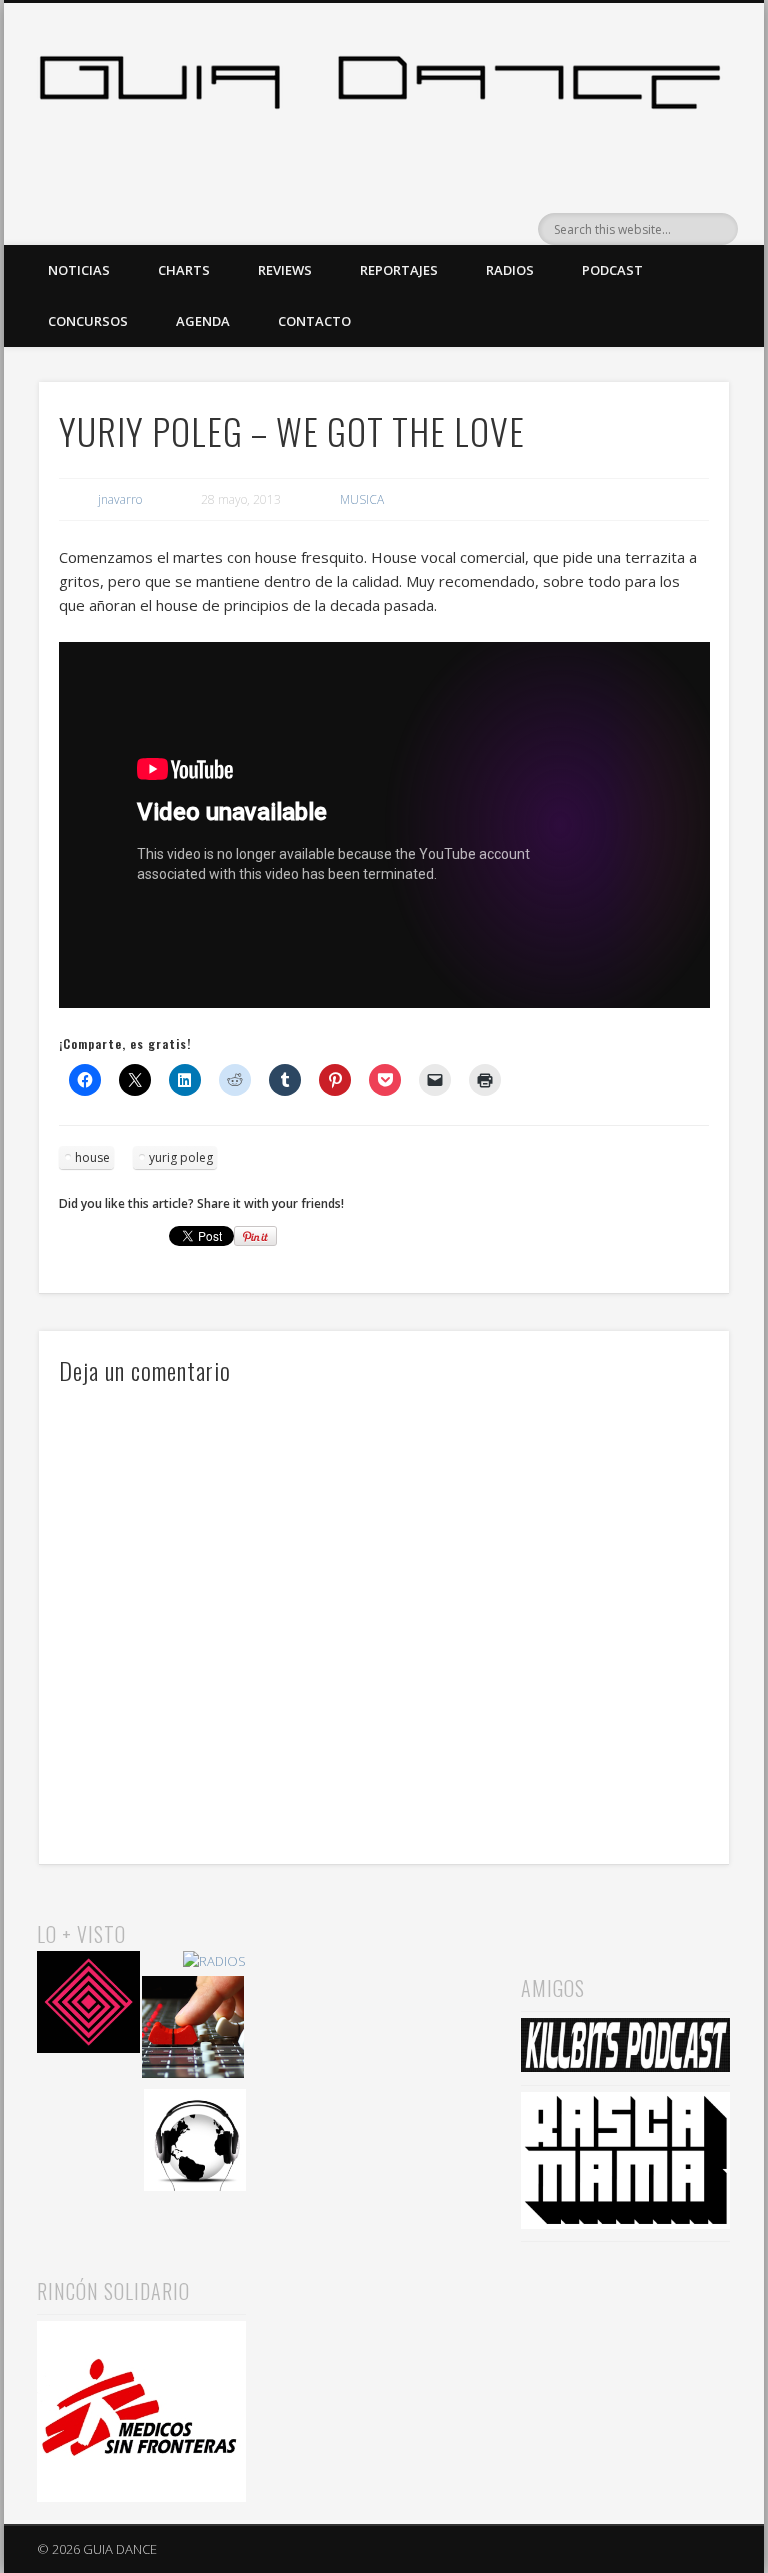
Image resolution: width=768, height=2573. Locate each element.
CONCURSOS (88, 321)
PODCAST (612, 270)
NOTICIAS (79, 270)
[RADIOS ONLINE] (195, 2143)
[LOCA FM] (88, 2005)
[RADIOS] (214, 1961)
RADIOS (510, 270)
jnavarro (120, 499)
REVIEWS (285, 270)
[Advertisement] (384, 2018)
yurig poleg (181, 1157)
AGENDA (203, 321)
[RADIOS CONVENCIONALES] (193, 2030)
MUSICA (362, 499)
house (92, 1157)
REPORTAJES (399, 270)
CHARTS (184, 270)
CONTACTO (314, 321)
